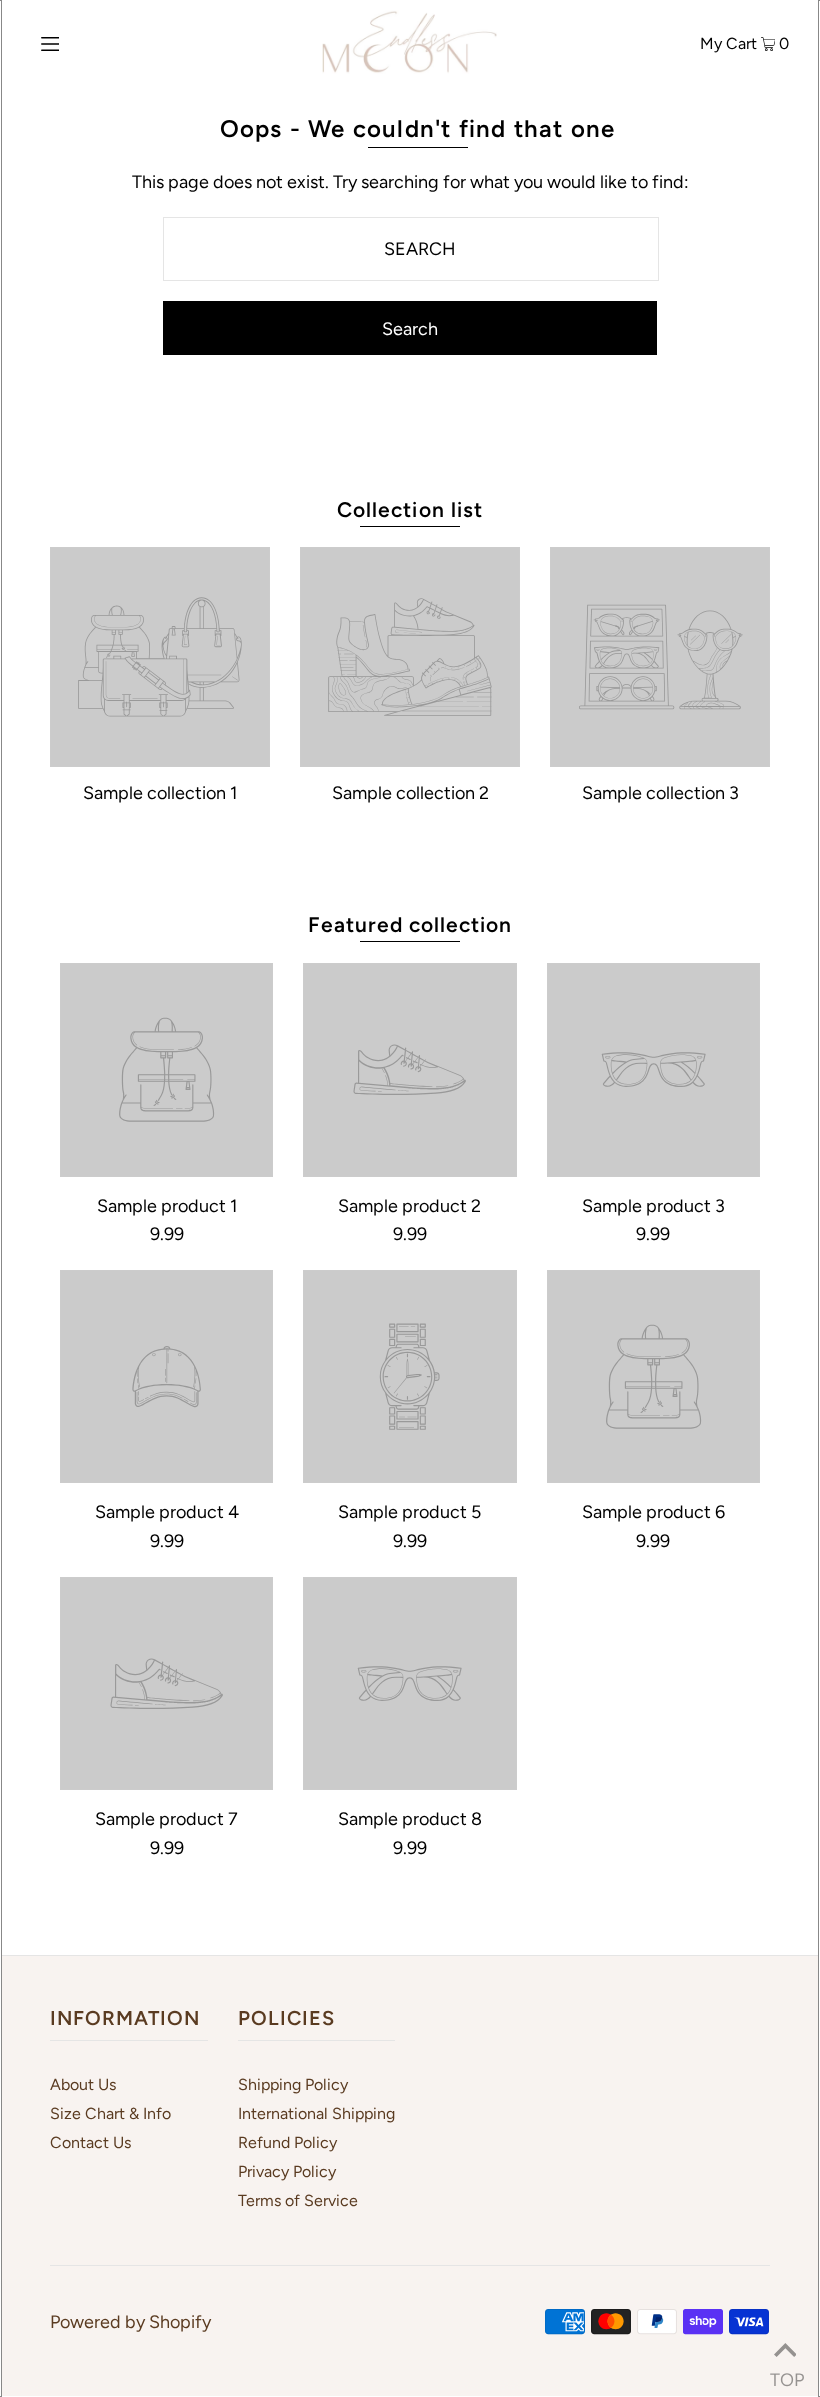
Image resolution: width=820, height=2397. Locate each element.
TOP (785, 2373)
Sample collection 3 (660, 793)
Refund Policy (287, 2142)
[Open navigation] (92, 42)
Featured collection (410, 924)
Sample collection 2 (410, 793)
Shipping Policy (293, 2084)
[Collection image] (160, 758)
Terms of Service (298, 2200)
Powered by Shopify (130, 2322)
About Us (83, 2084)
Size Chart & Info (110, 2113)
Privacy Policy (287, 2171)
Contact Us (90, 2142)
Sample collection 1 (160, 793)
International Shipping (316, 2113)
